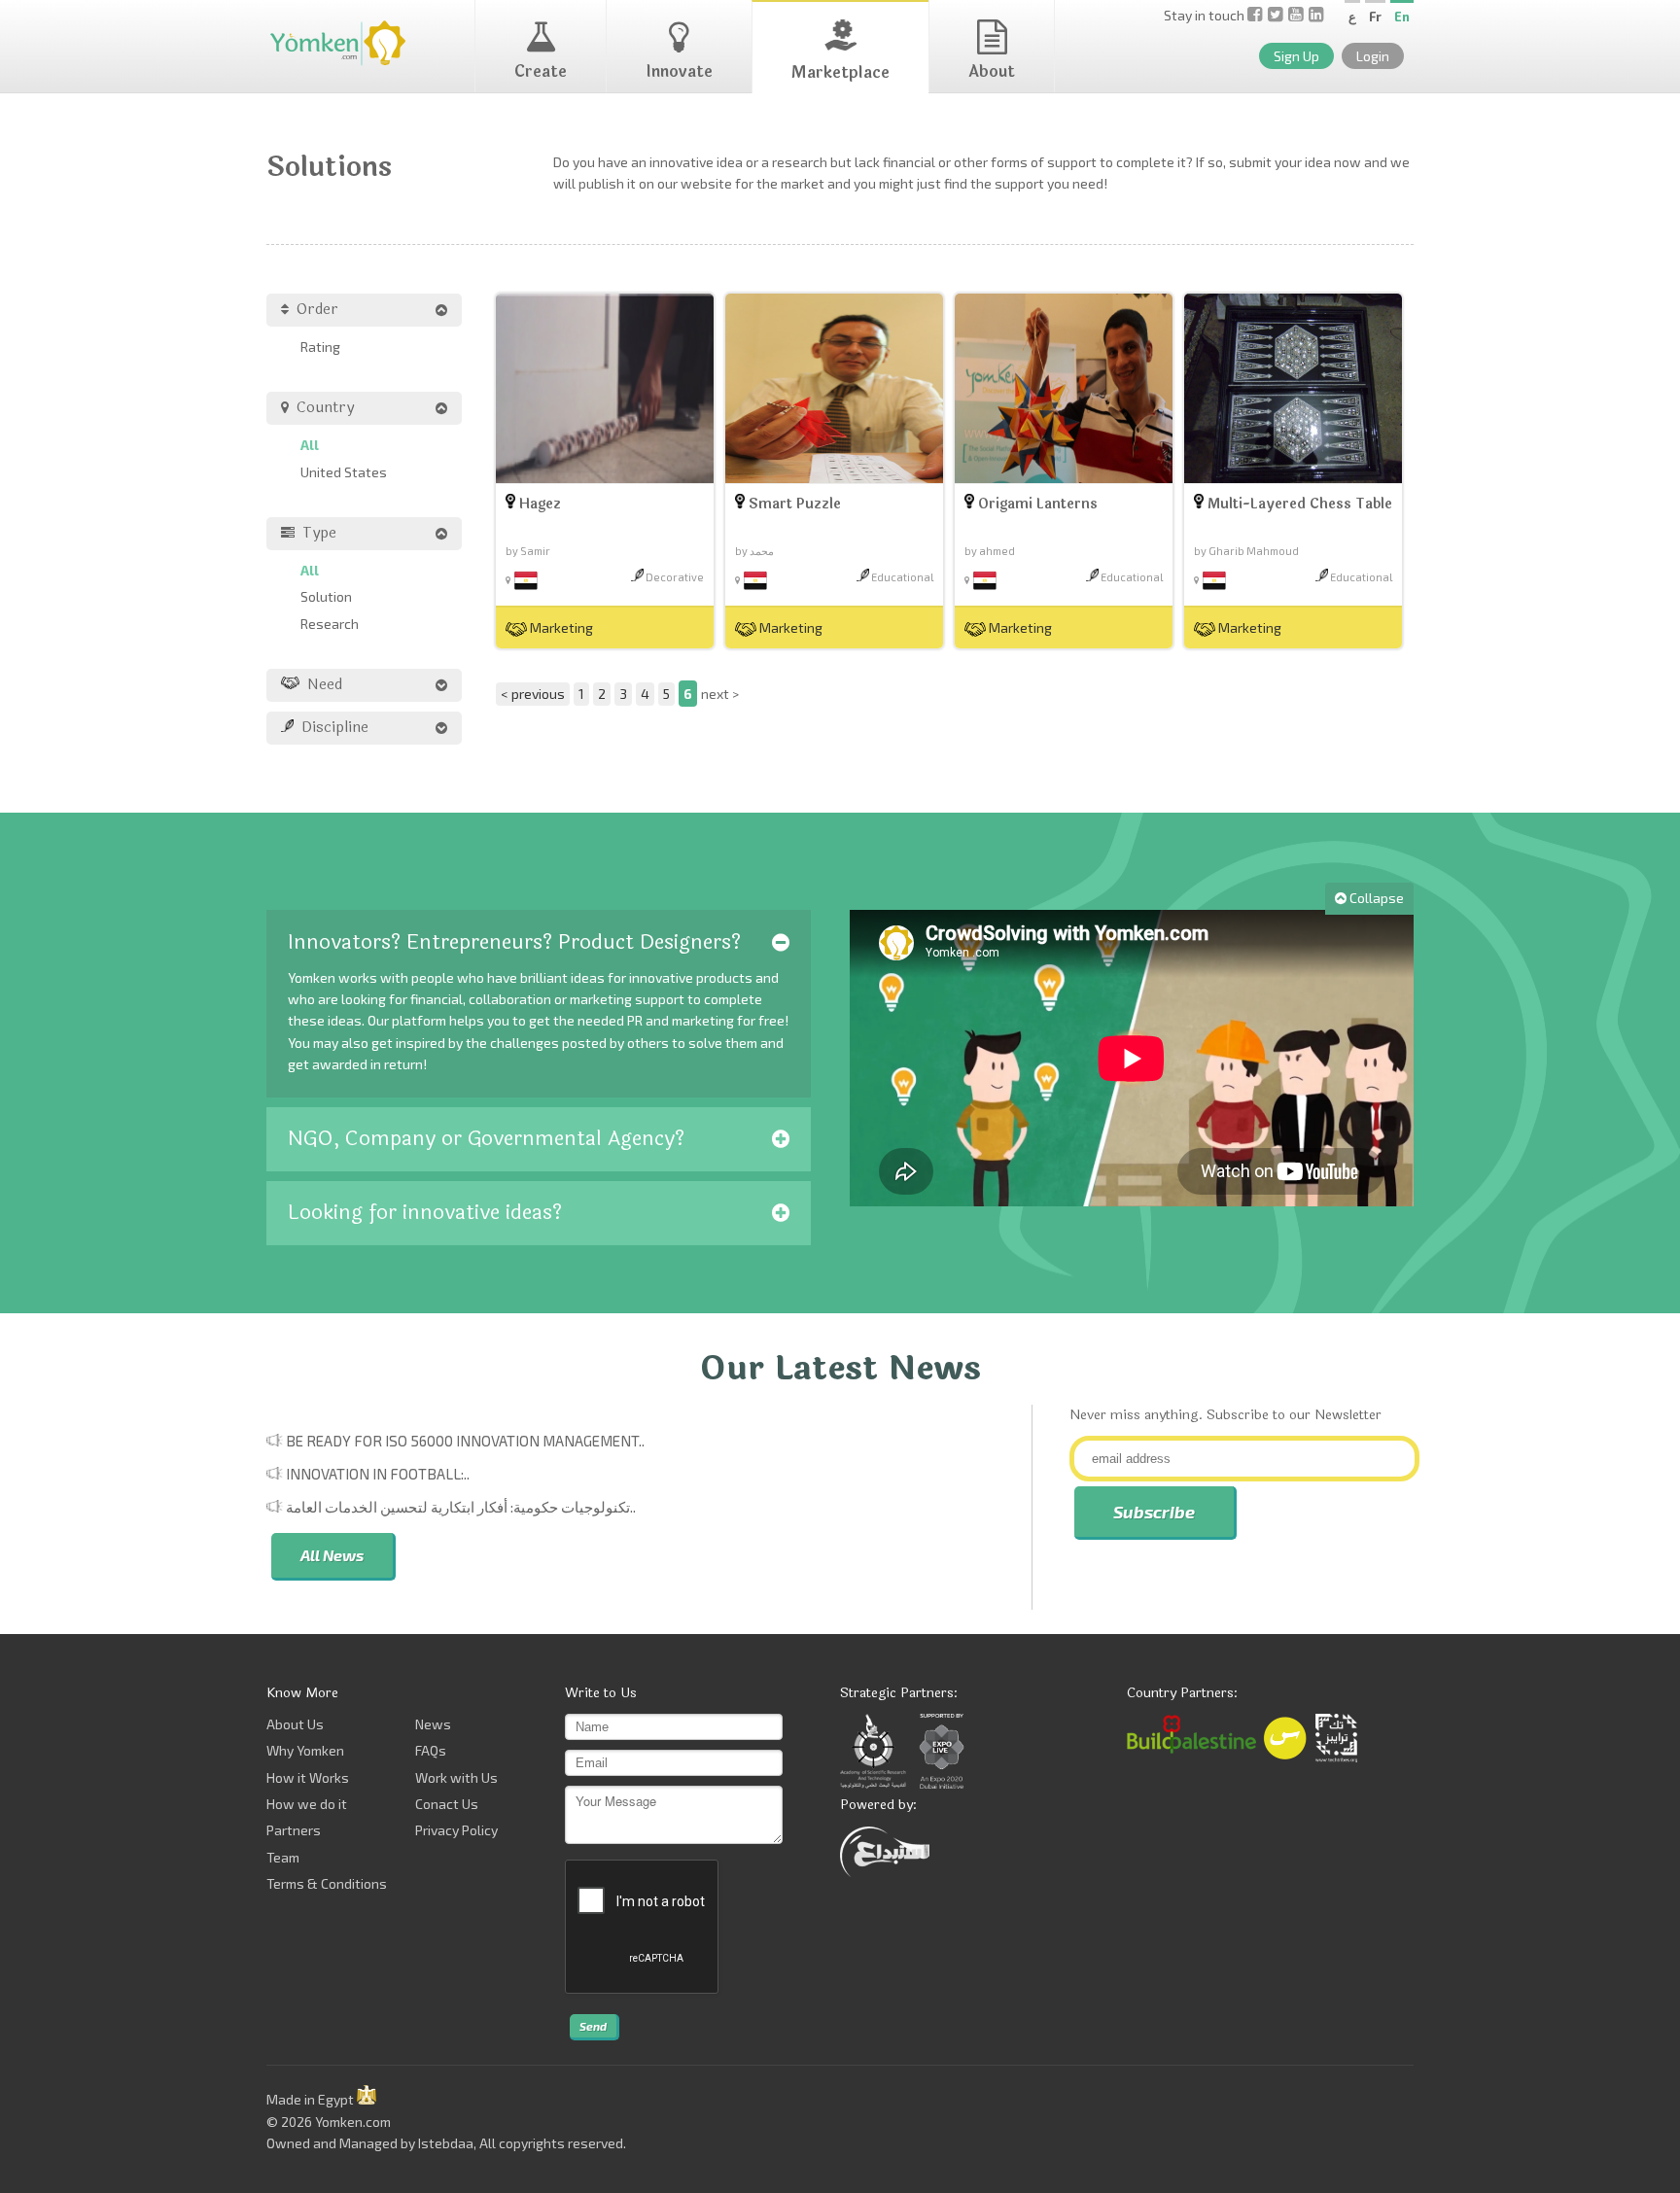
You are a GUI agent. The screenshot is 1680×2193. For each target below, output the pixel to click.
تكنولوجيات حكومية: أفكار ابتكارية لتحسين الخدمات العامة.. (461, 1507)
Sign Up (1296, 56)
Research (330, 624)
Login (1373, 56)
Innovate (679, 71)
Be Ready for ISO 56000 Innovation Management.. (465, 1441)
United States (344, 472)
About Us (295, 1724)
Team (283, 1857)
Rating (320, 347)
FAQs (431, 1750)
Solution (326, 596)
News (433, 1724)
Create (541, 71)
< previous (533, 694)
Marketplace (840, 72)
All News (332, 1555)
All (310, 445)
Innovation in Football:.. (378, 1474)
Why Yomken (305, 1750)
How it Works (308, 1777)
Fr (1375, 17)
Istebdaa (446, 2143)
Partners (294, 1830)
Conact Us (447, 1804)
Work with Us (456, 1777)
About (992, 71)
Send (593, 2026)
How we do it (307, 1804)
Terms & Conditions (327, 1883)
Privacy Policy (456, 1830)
